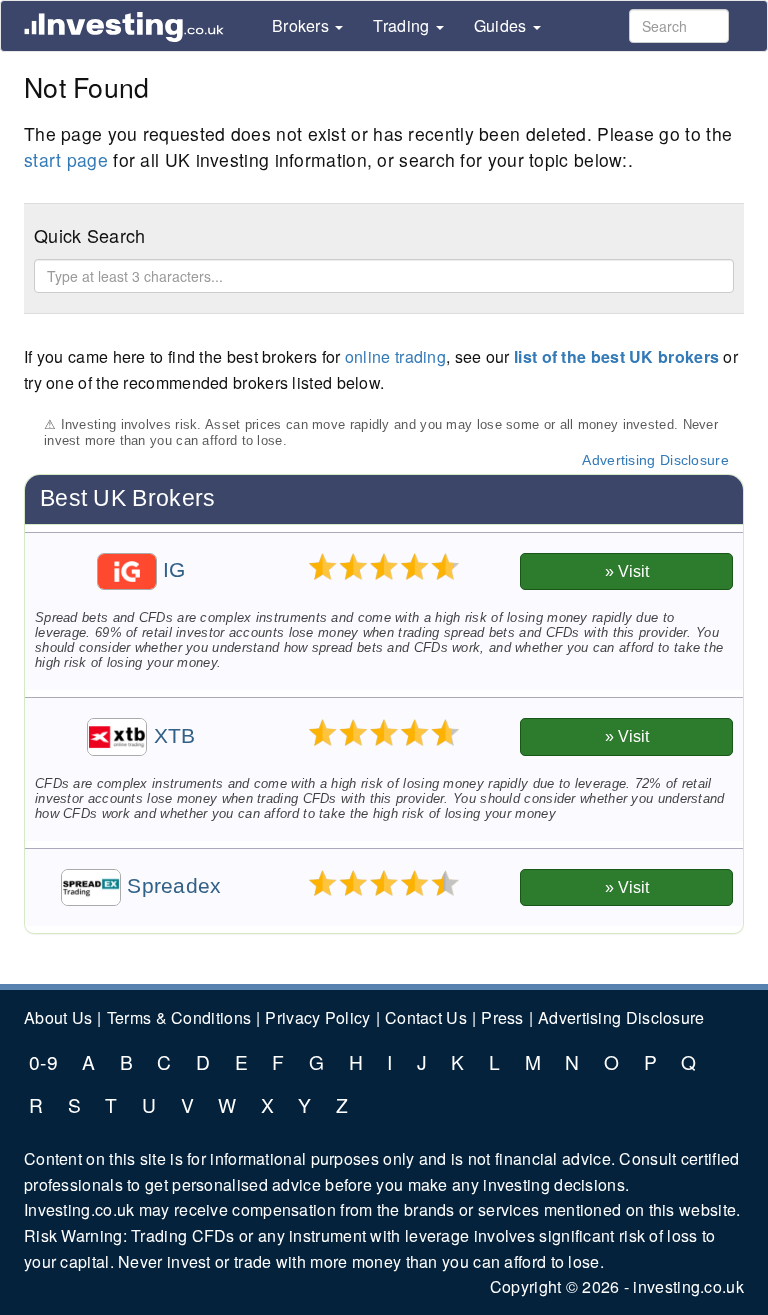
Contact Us (426, 1017)
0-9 (43, 1061)
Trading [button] (403, 26)
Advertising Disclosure (655, 460)
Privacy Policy (317, 1017)
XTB (171, 736)
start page (66, 159)
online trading (395, 356)
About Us (58, 1017)
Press (502, 1017)
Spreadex (171, 886)
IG (171, 570)
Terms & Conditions (179, 1017)
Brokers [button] (302, 26)
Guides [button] (502, 26)
